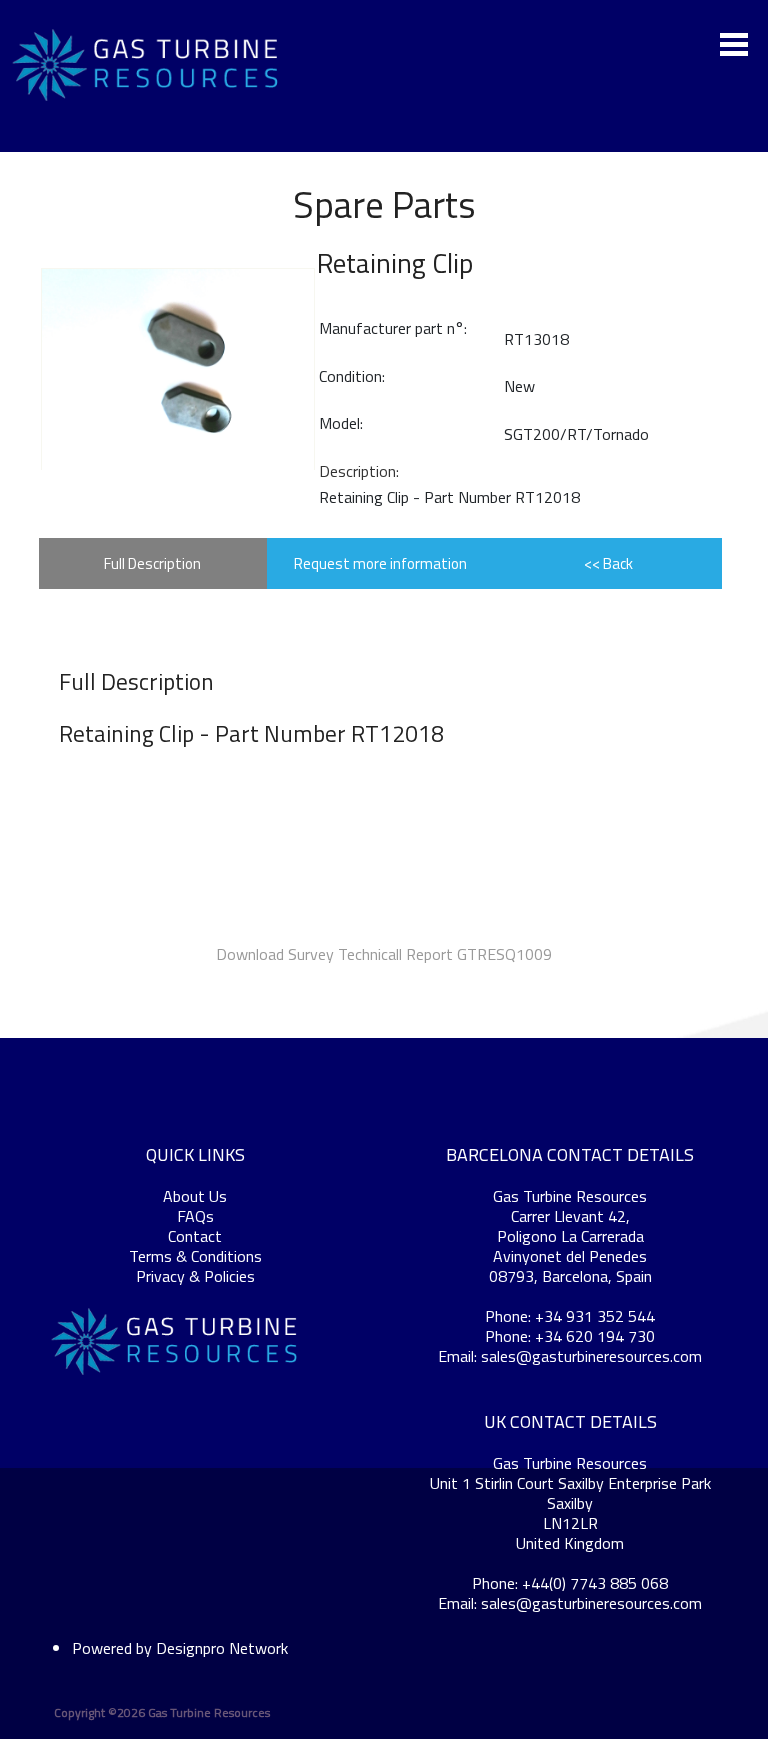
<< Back (608, 563)
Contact (195, 1236)
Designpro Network (222, 1648)
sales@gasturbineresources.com (591, 1356)
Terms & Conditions (195, 1256)
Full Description (152, 563)
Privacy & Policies (195, 1276)
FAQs (195, 1216)
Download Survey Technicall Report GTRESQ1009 (384, 954)
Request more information (380, 563)
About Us (195, 1196)
